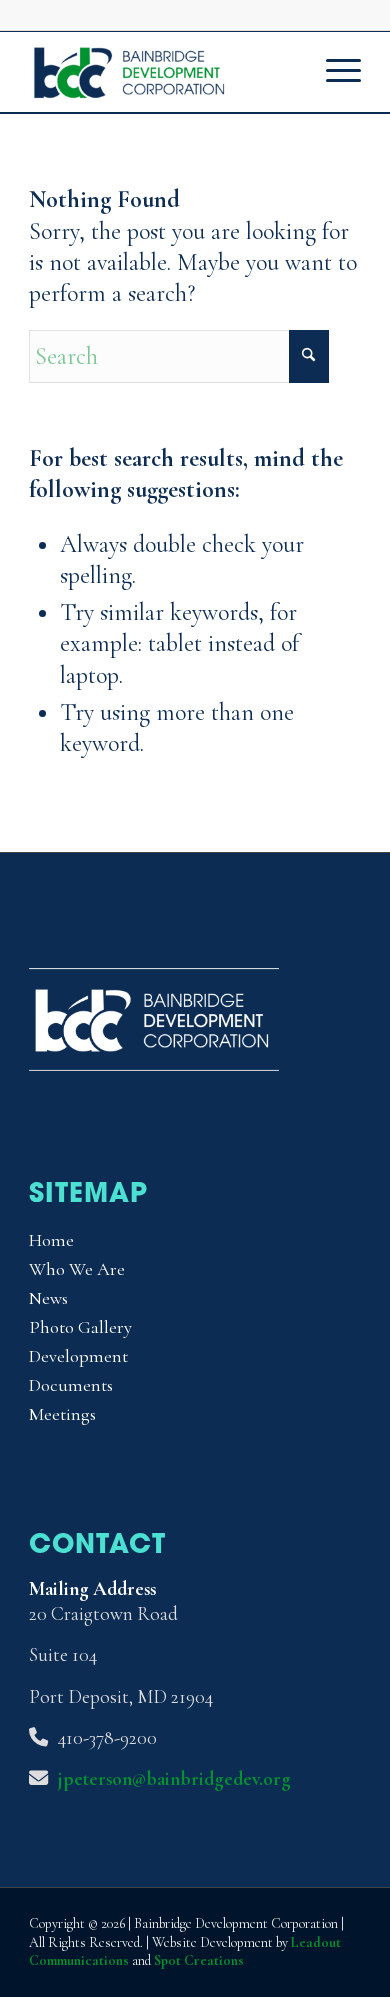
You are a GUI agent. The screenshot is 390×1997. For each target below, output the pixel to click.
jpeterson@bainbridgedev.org (174, 1779)
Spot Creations (199, 1960)
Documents (71, 1385)
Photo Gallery (80, 1327)
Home (51, 1240)
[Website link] (154, 1063)
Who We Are (77, 1269)
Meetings (62, 1414)
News (48, 1298)
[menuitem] (333, 72)
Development (78, 1356)
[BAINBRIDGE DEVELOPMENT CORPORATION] (161, 72)
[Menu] (333, 72)
